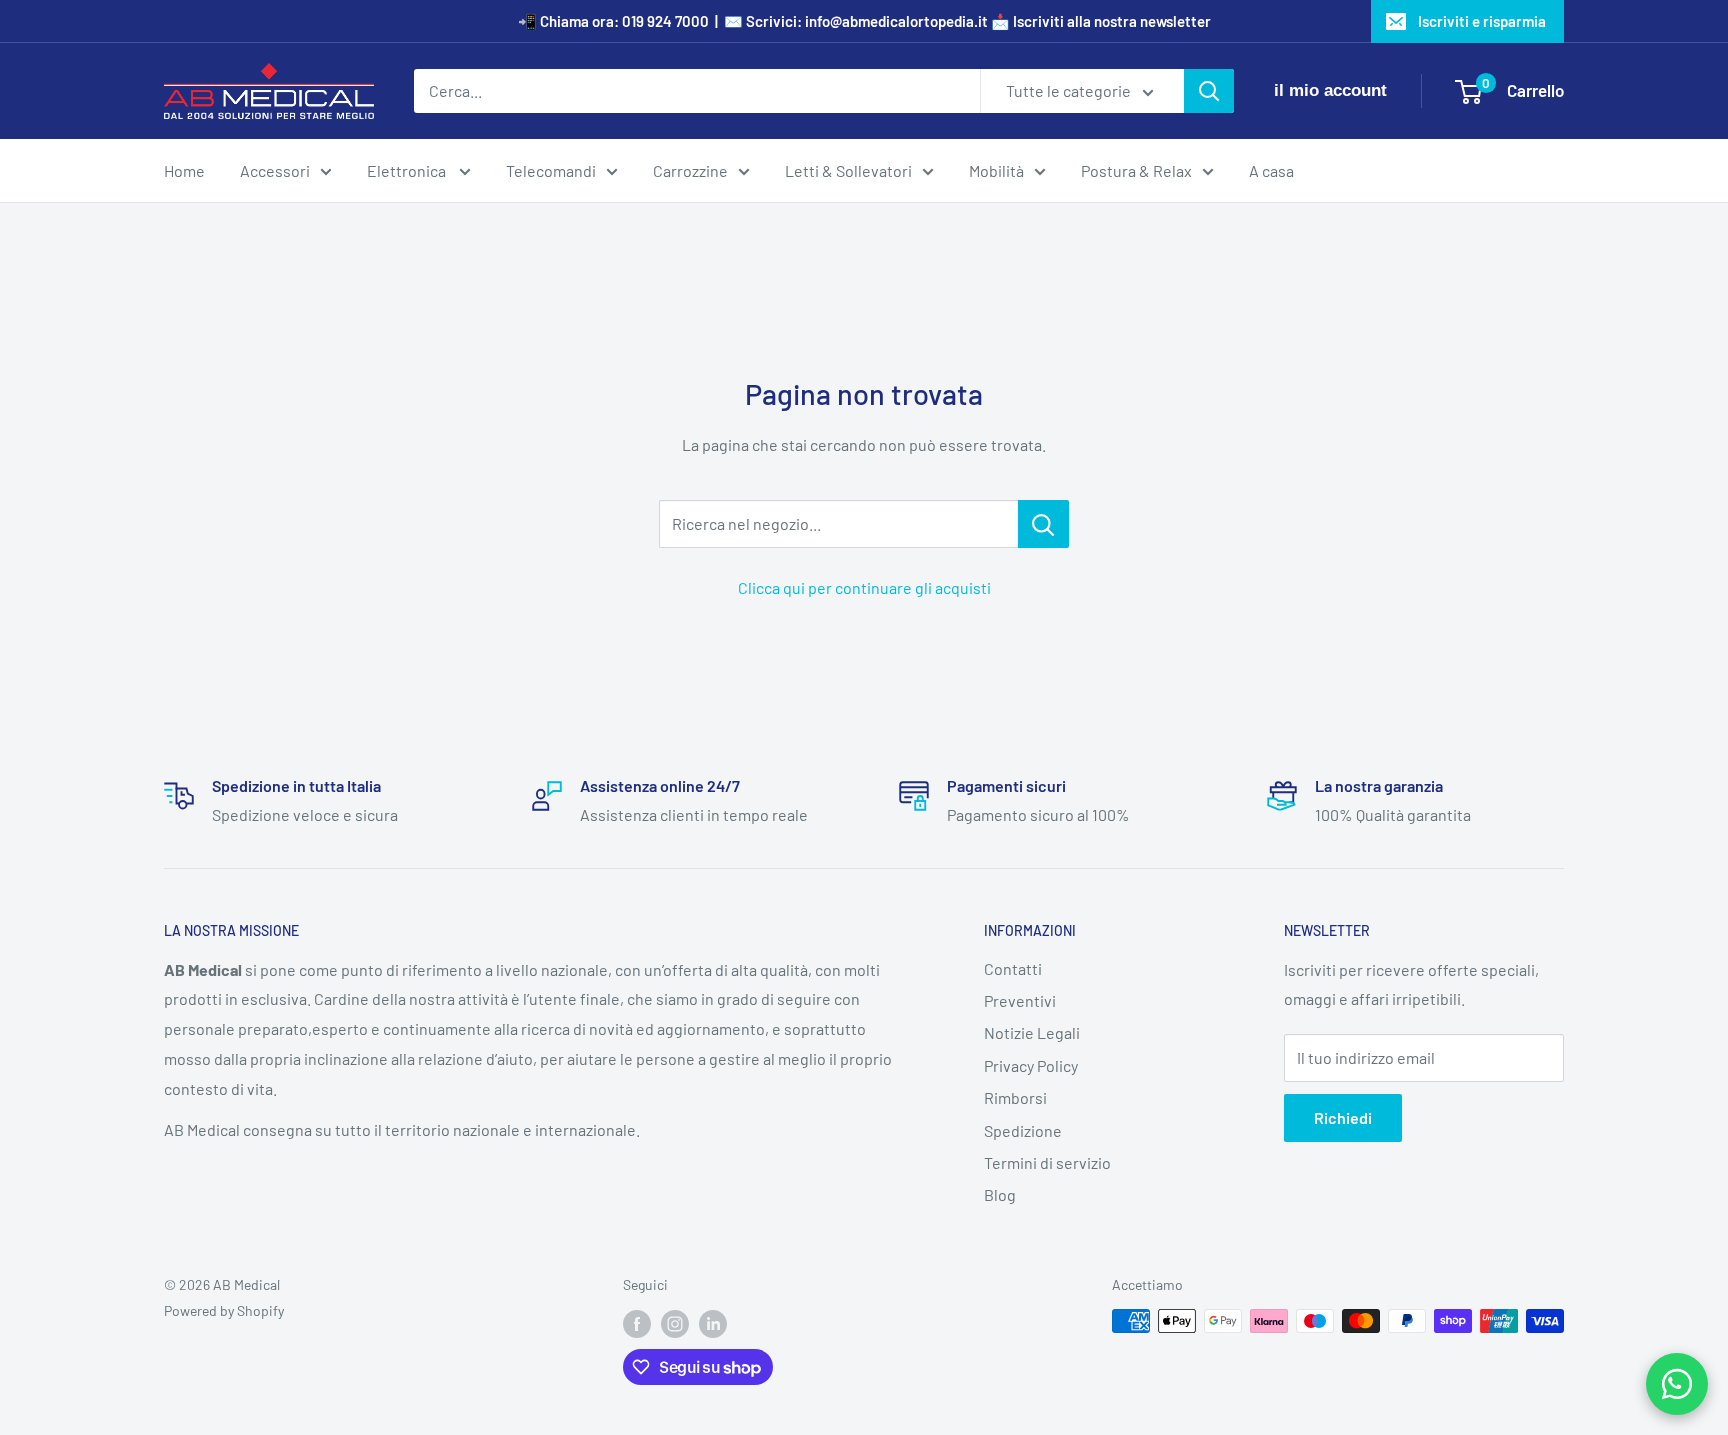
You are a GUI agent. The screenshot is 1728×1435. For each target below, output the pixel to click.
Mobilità (996, 170)
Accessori (275, 170)
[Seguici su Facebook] (637, 1323)
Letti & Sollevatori (848, 170)
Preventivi (1020, 1000)
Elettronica (408, 170)
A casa (1271, 170)
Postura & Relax (1136, 170)
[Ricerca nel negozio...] (1043, 524)
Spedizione (1023, 1130)
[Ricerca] (1209, 91)
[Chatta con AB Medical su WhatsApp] (1677, 1384)
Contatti (1013, 968)
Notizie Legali (1032, 1032)
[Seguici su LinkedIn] (713, 1323)
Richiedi (1343, 1117)
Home (184, 170)
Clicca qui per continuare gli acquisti (864, 587)
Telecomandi (551, 170)
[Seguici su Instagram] (675, 1323)
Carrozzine (690, 170)
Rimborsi (1015, 1097)
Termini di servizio (1047, 1162)
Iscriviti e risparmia (1482, 21)
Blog (1000, 1194)
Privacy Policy (1031, 1065)
